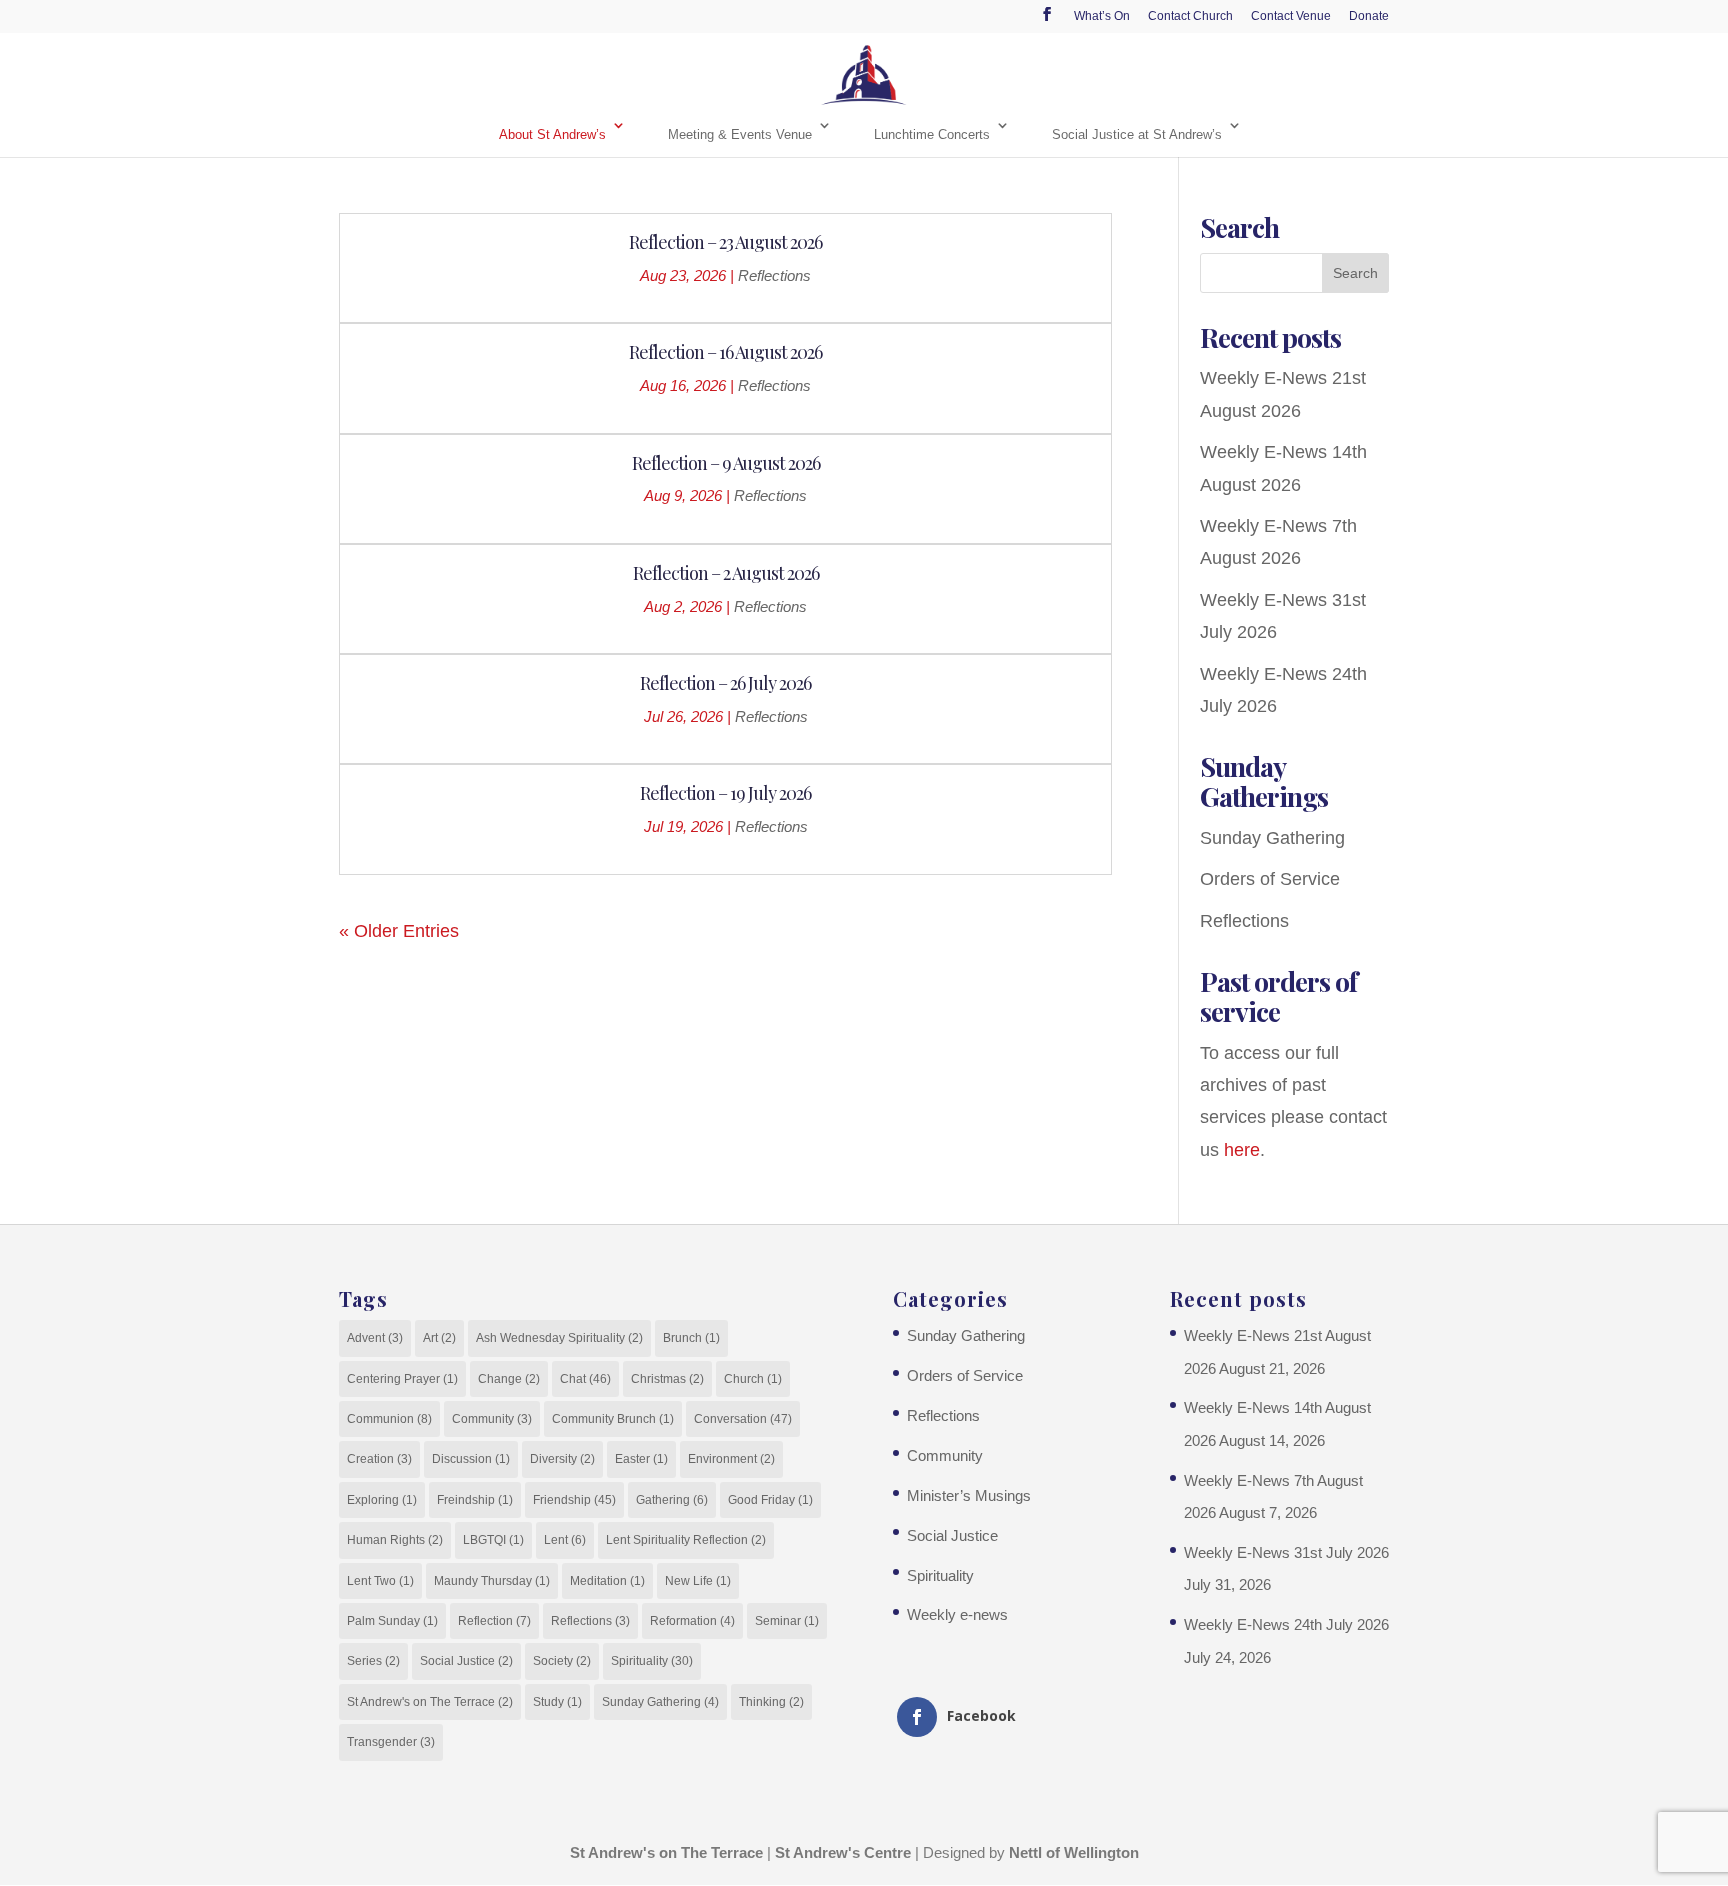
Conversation (743, 1419)
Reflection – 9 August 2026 (726, 463)
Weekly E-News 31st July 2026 (1286, 1552)
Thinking (771, 1702)
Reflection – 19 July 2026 (725, 793)
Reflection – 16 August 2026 (725, 352)
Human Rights (395, 1540)
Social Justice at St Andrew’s (1137, 134)
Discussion (471, 1459)
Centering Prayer (402, 1379)
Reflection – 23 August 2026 (725, 242)
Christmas (667, 1379)
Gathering (672, 1500)
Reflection (494, 1621)
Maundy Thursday (492, 1581)
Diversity (562, 1459)
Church (753, 1379)
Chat (585, 1379)
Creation (379, 1459)
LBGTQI (493, 1540)
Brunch (691, 1338)
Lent (565, 1540)
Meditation (607, 1581)
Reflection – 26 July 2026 (725, 683)
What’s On (1102, 16)
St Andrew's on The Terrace (430, 1702)
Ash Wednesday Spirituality (559, 1338)
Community (492, 1419)
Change (509, 1379)
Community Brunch (613, 1419)
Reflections (774, 275)
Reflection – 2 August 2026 (726, 573)
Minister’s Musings (969, 1495)
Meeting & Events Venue (740, 134)
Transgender (391, 1742)
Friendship (574, 1500)
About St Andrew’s (552, 134)
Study (557, 1702)
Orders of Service (1270, 879)
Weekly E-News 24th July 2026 (1286, 1624)
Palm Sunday (392, 1621)
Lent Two (380, 1581)
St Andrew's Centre (843, 1852)
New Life (698, 1581)
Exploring (382, 1500)
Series (373, 1661)
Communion (389, 1419)
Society (562, 1661)
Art (439, 1338)
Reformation (692, 1621)
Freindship (475, 1500)
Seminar (787, 1621)
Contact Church (1190, 16)
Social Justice (466, 1661)
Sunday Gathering (1272, 838)
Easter (641, 1459)
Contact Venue (1291, 16)
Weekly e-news (957, 1614)
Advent (375, 1338)
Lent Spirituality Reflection (686, 1540)
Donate (1369, 16)
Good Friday (770, 1500)
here (1242, 1150)
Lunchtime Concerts (932, 134)
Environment (731, 1459)
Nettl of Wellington (1074, 1852)
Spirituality (652, 1661)
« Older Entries (399, 931)
